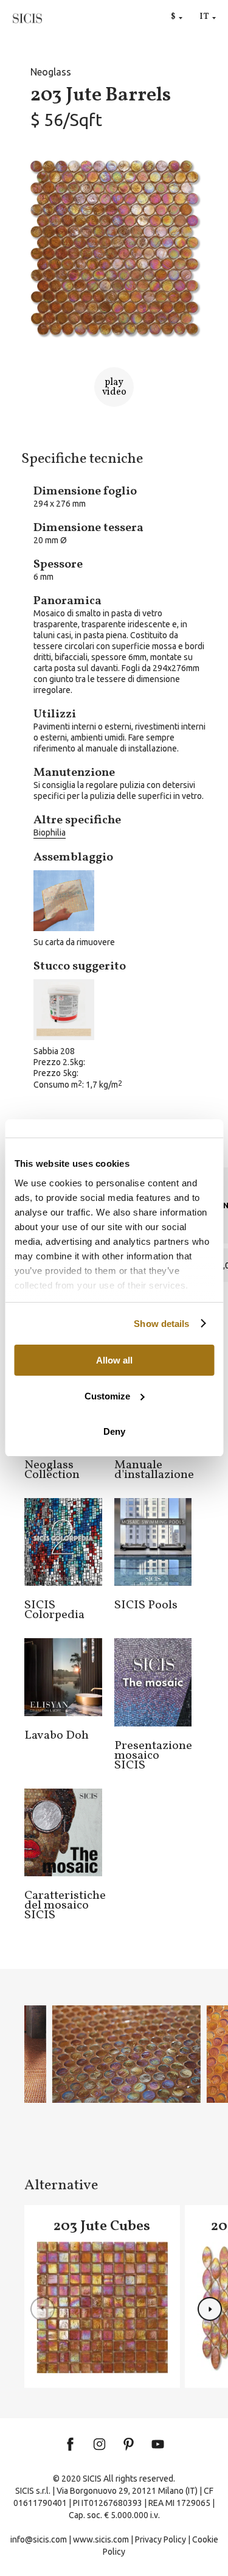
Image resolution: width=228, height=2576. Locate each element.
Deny (114, 1431)
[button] (210, 2309)
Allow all (114, 1360)
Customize (107, 1396)
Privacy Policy (161, 2539)
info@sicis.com (39, 2539)
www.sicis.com (101, 2539)
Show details (161, 1324)
